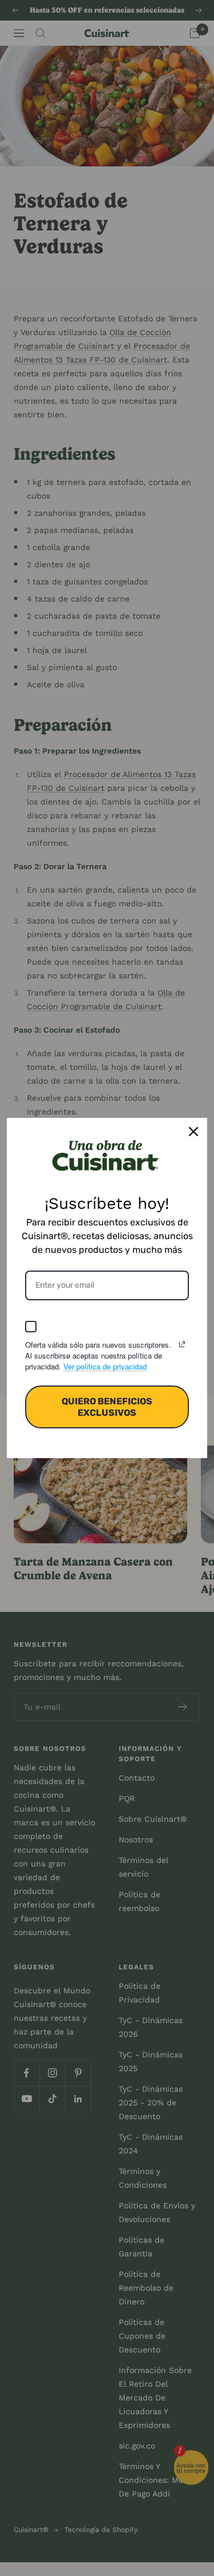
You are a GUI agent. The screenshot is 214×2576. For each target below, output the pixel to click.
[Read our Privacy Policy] (182, 1344)
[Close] (193, 1132)
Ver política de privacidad (105, 1366)
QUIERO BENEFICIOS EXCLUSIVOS (107, 1407)
